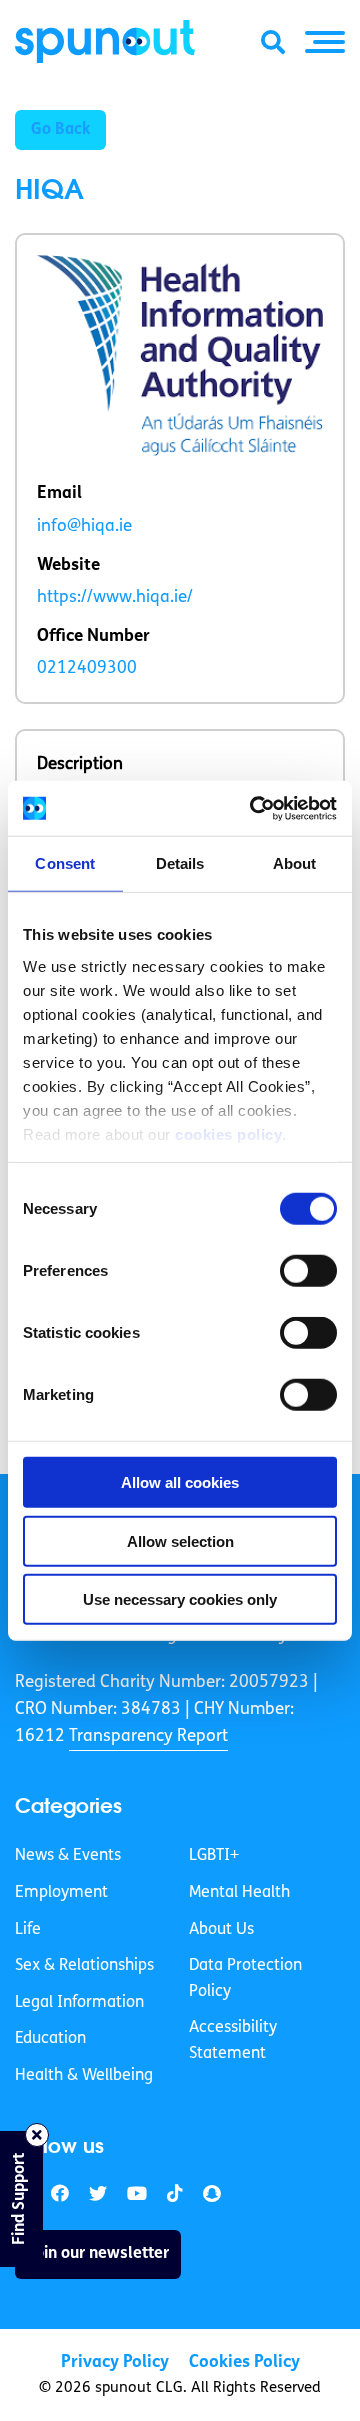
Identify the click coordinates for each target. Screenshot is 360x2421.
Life (28, 1930)
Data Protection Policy (245, 1979)
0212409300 (87, 668)
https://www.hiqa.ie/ (115, 597)
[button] (325, 42)
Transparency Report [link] (148, 1736)
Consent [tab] (65, 863)
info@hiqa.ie (84, 526)
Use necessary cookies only (180, 1599)
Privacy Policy (115, 2362)
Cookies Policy (244, 2362)
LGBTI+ (214, 1856)
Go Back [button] (60, 130)
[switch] (308, 1271)
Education (50, 2039)
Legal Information (79, 2003)
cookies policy (228, 1133)
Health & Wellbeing (84, 2076)
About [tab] (295, 863)
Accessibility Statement (233, 2041)
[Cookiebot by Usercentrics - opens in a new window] (254, 808)
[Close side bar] (37, 2135)
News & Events (68, 1856)
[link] (98, 2194)
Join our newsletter (98, 2254)
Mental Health (239, 1893)
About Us (221, 1930)
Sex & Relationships (84, 1966)
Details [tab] (180, 863)
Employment (61, 1893)
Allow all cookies (180, 1482)
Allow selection (180, 1540)
